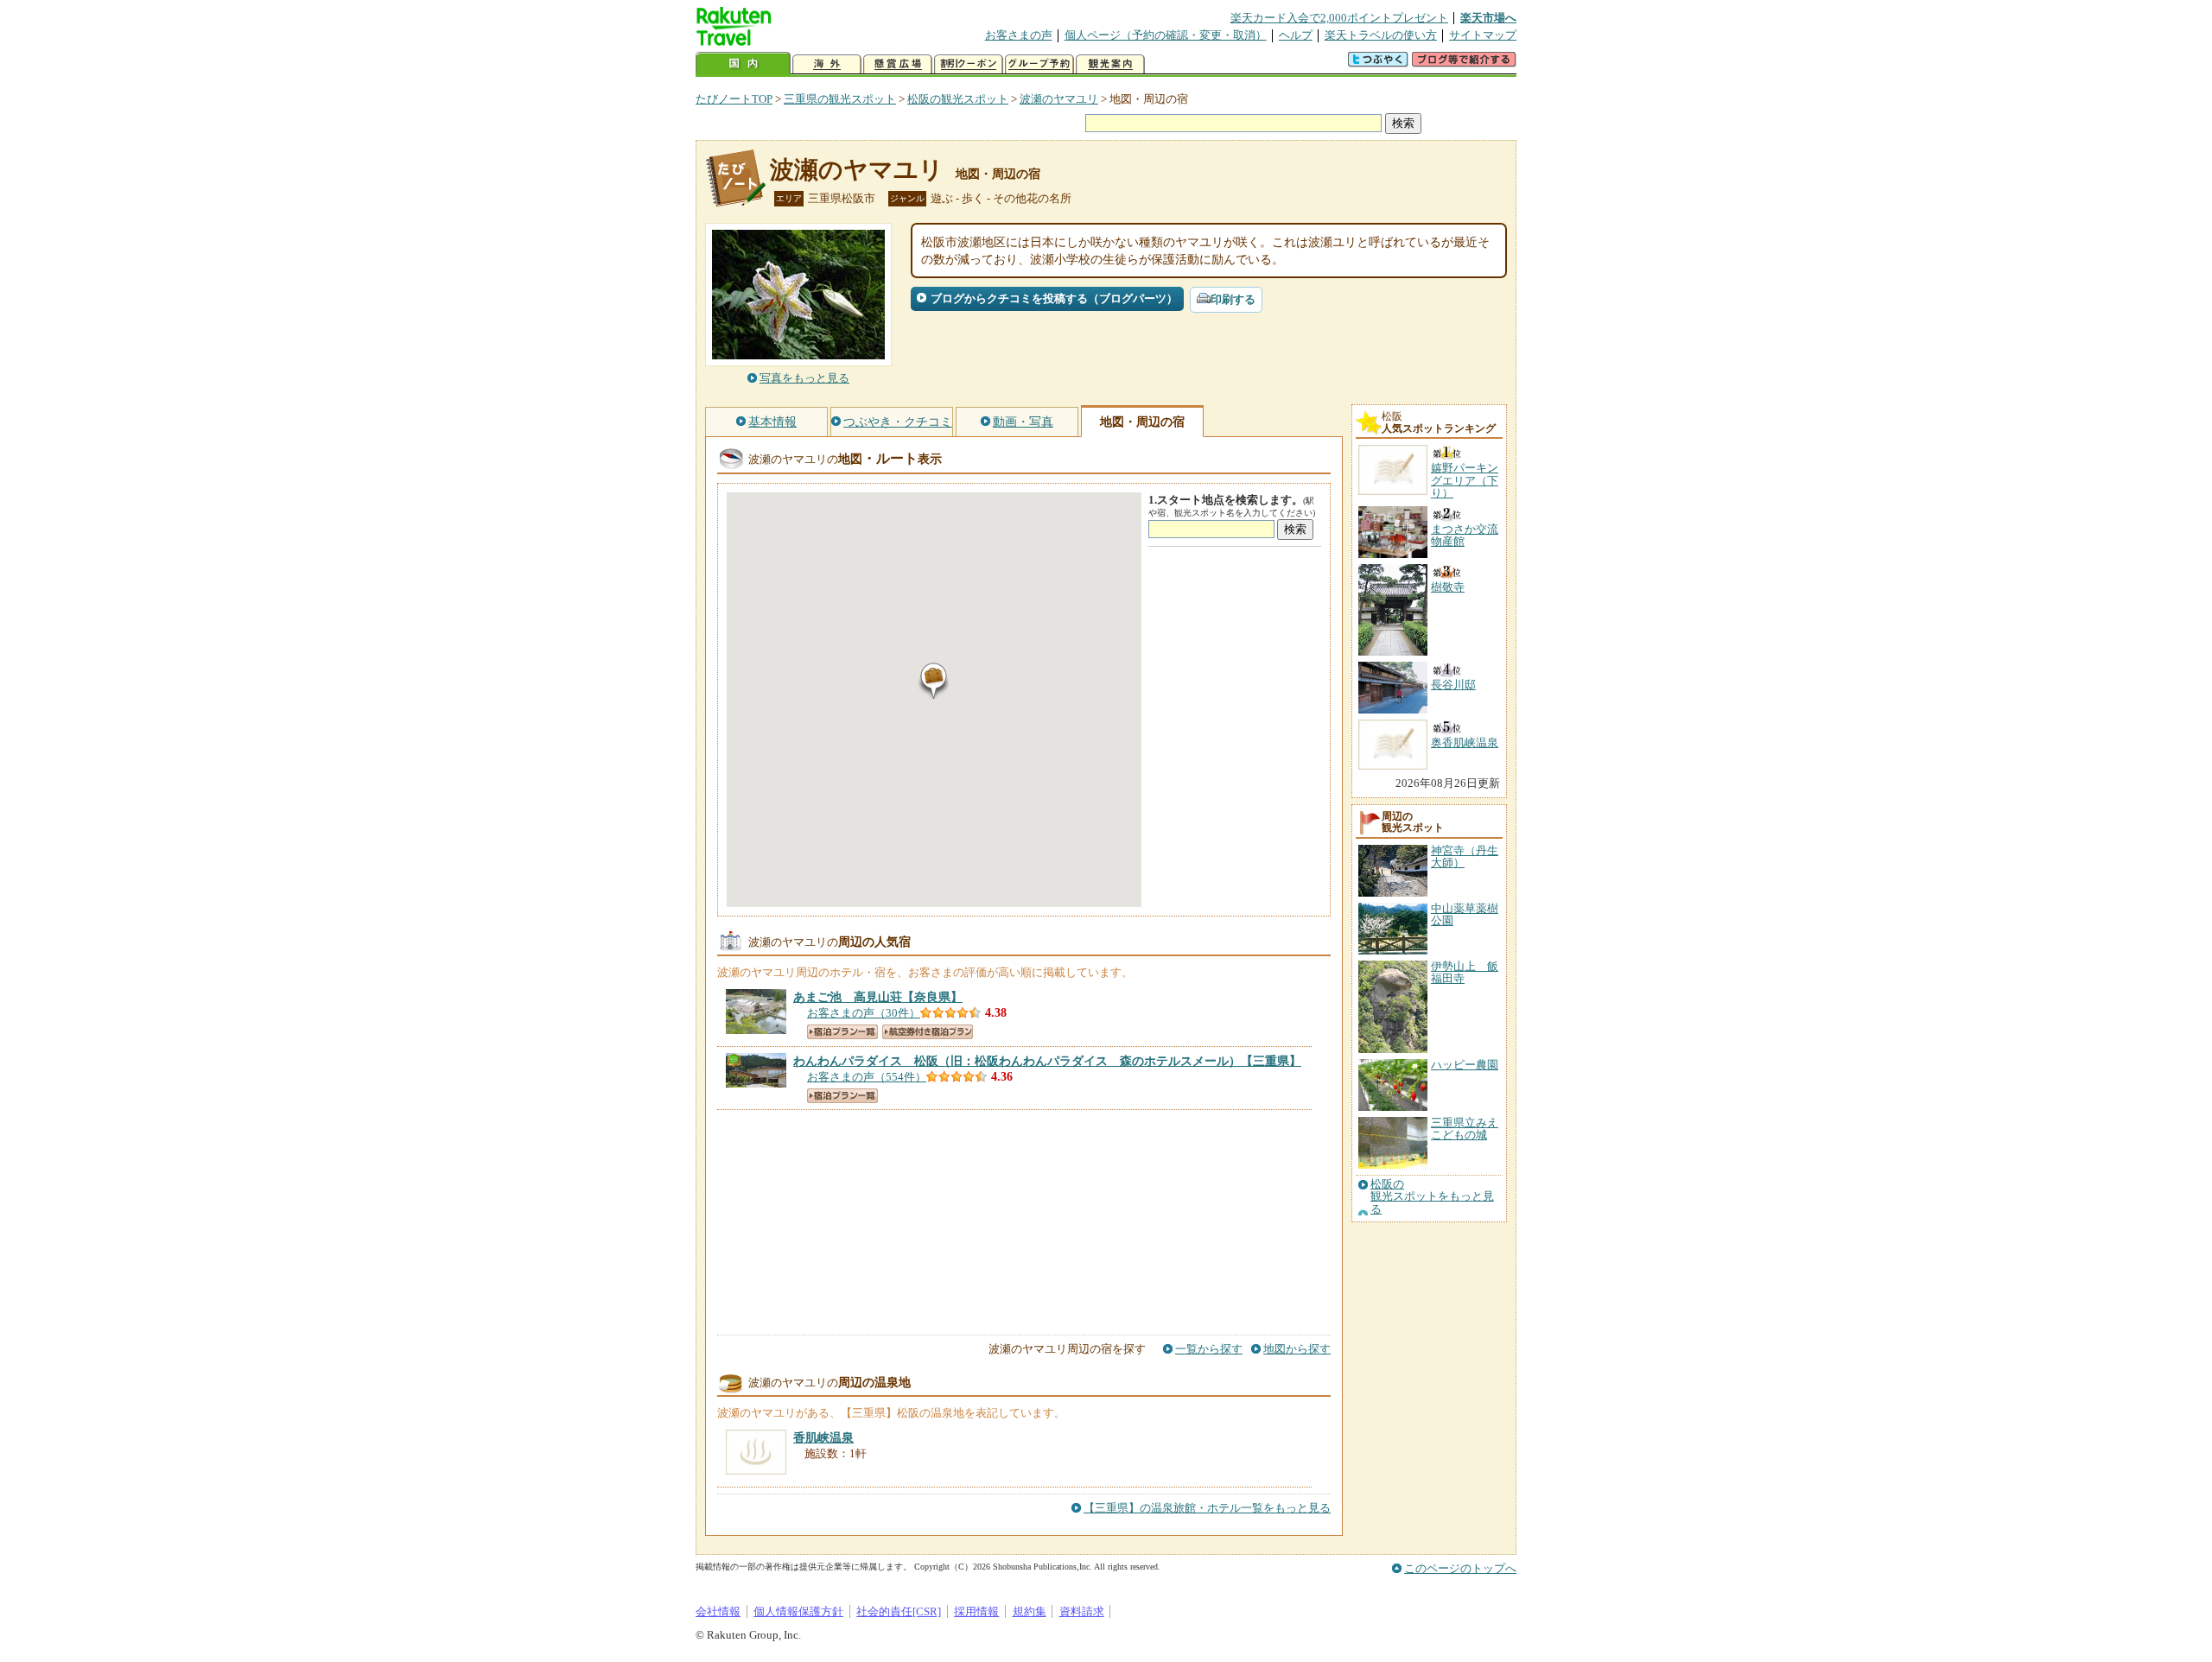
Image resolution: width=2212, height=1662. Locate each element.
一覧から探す (1209, 1349)
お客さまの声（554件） (867, 1077)
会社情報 (718, 1611)
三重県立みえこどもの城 (1465, 1129)
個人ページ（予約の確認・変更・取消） (1166, 35)
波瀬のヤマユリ (1059, 99)
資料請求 (1082, 1611)
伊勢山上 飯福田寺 (1465, 972)
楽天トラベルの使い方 (1381, 35)
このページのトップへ (1460, 1568)
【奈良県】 (878, 997)
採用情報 (976, 1611)
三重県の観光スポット (840, 99)
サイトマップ (1483, 35)
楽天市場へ (1488, 18)
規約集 (1030, 1611)
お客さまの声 (1019, 35)
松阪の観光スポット (958, 99)
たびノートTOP (734, 99)
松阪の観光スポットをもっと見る (1432, 1197)
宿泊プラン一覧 (842, 1032)
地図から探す (1297, 1349)
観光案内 (1110, 64)
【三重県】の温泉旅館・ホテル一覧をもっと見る (1207, 1508)
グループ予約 (1039, 64)
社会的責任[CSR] (899, 1611)
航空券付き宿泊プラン (928, 1032)
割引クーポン (969, 64)
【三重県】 (1047, 1061)
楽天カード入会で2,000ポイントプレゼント (1339, 18)
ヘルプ (1296, 35)
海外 (827, 64)
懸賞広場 (898, 64)
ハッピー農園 (1465, 1065)
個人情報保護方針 (798, 1611)
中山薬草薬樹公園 (1465, 914)
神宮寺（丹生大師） (1465, 856)
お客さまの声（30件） (864, 1013)
